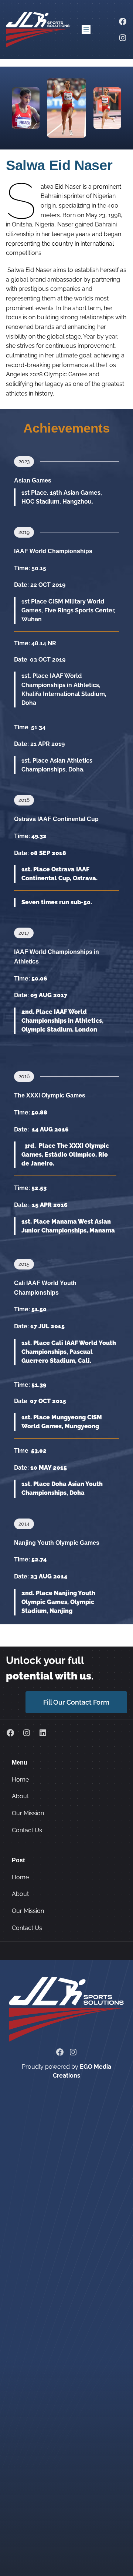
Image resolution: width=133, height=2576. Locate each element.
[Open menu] (86, 30)
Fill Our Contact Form (76, 1702)
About (20, 1796)
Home (20, 1780)
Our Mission (28, 1813)
